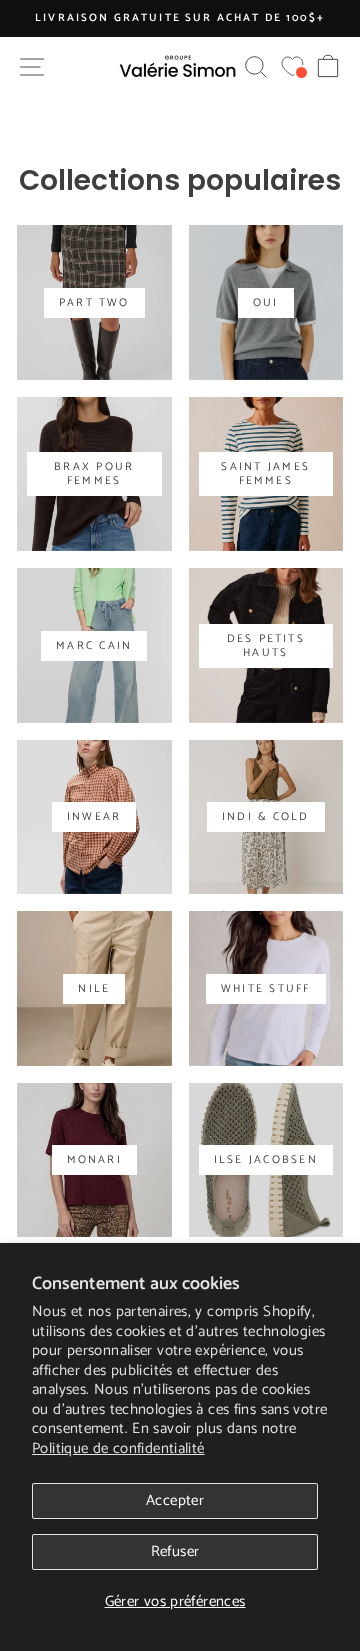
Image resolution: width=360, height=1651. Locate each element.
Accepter (175, 1500)
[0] (292, 66)
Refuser (175, 1551)
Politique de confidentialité (118, 1448)
